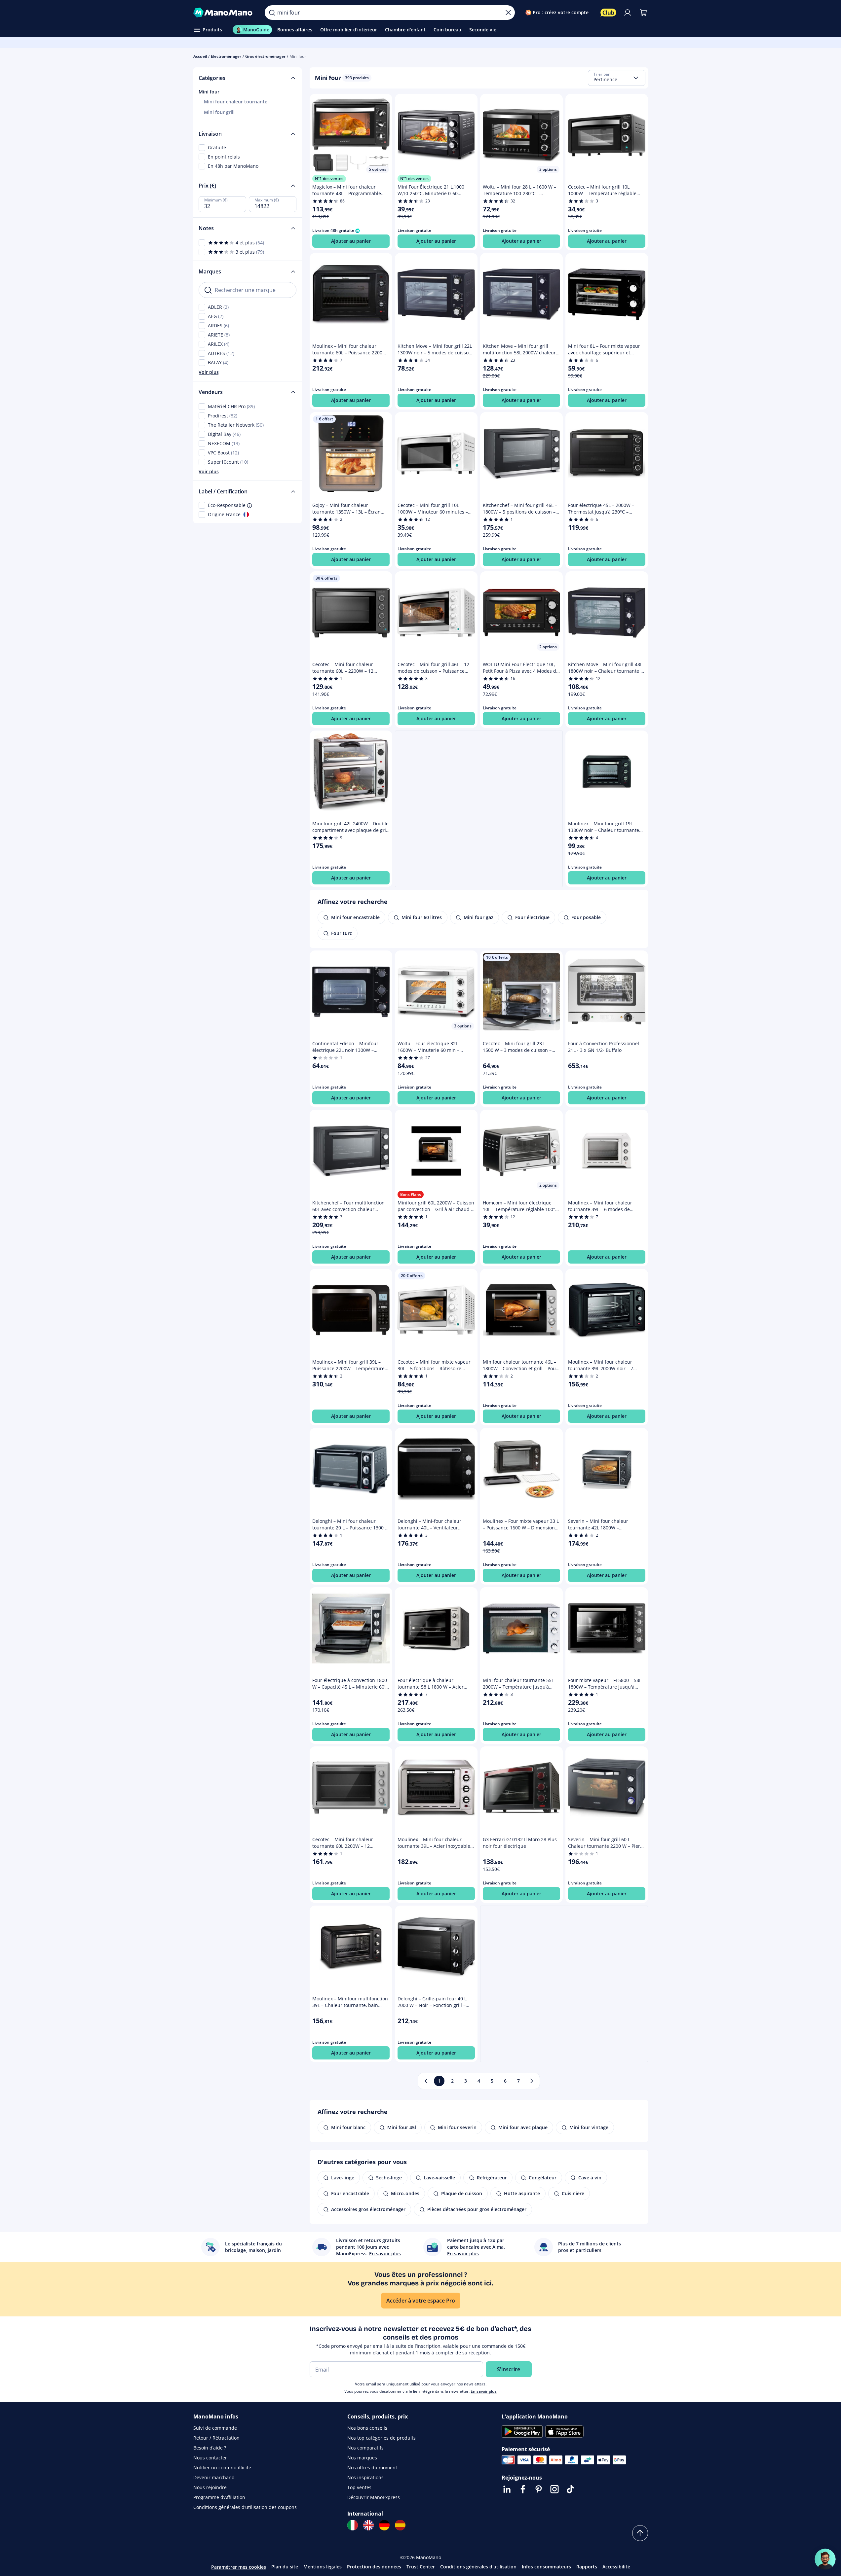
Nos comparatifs (365, 2448)
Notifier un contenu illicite (222, 2468)
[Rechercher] (272, 13)
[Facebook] (523, 2489)
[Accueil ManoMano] (224, 13)
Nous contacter (210, 2458)
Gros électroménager (265, 56)
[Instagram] (554, 2489)
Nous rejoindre (210, 2487)
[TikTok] (570, 2489)
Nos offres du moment (372, 2468)
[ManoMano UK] (368, 2525)
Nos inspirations (365, 2477)
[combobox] (617, 78)
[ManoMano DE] (384, 2525)
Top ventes (359, 2487)
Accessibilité (616, 2567)
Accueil (200, 56)
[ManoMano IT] (353, 2525)
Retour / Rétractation (216, 2438)
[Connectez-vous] (628, 13)
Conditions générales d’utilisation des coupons (245, 2507)
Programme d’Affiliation (219, 2497)
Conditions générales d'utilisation (478, 2567)
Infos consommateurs (546, 2567)
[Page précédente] (426, 2081)
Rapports (587, 2567)
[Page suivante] (532, 2081)
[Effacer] (508, 13)
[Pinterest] (539, 2489)
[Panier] (643, 13)
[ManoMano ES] (400, 2525)
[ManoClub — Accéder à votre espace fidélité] (608, 13)
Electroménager (226, 56)
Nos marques (362, 2458)
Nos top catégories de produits (382, 2438)
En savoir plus (484, 2391)
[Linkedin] (507, 2489)
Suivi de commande (215, 2428)
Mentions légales (323, 2567)
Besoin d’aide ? (210, 2448)
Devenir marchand (214, 2477)
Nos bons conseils (367, 2428)
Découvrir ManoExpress (374, 2497)
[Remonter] (640, 2533)
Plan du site (285, 2567)
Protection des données (374, 2567)
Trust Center (421, 2567)
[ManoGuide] (825, 2559)
